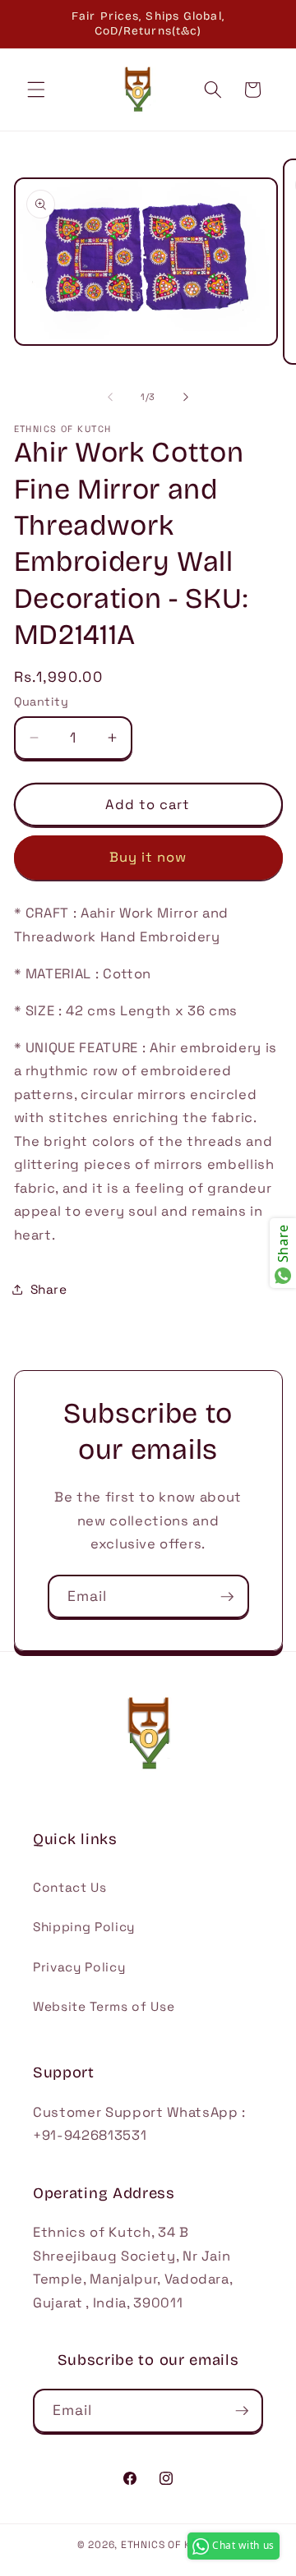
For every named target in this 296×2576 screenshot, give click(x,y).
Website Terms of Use (104, 2006)
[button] (36, 90)
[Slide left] (110, 397)
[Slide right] (186, 397)
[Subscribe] (227, 1597)
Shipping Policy (84, 1927)
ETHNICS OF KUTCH (170, 2545)
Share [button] (49, 1289)
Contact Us (70, 1887)
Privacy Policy (79, 1967)
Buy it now (148, 857)
